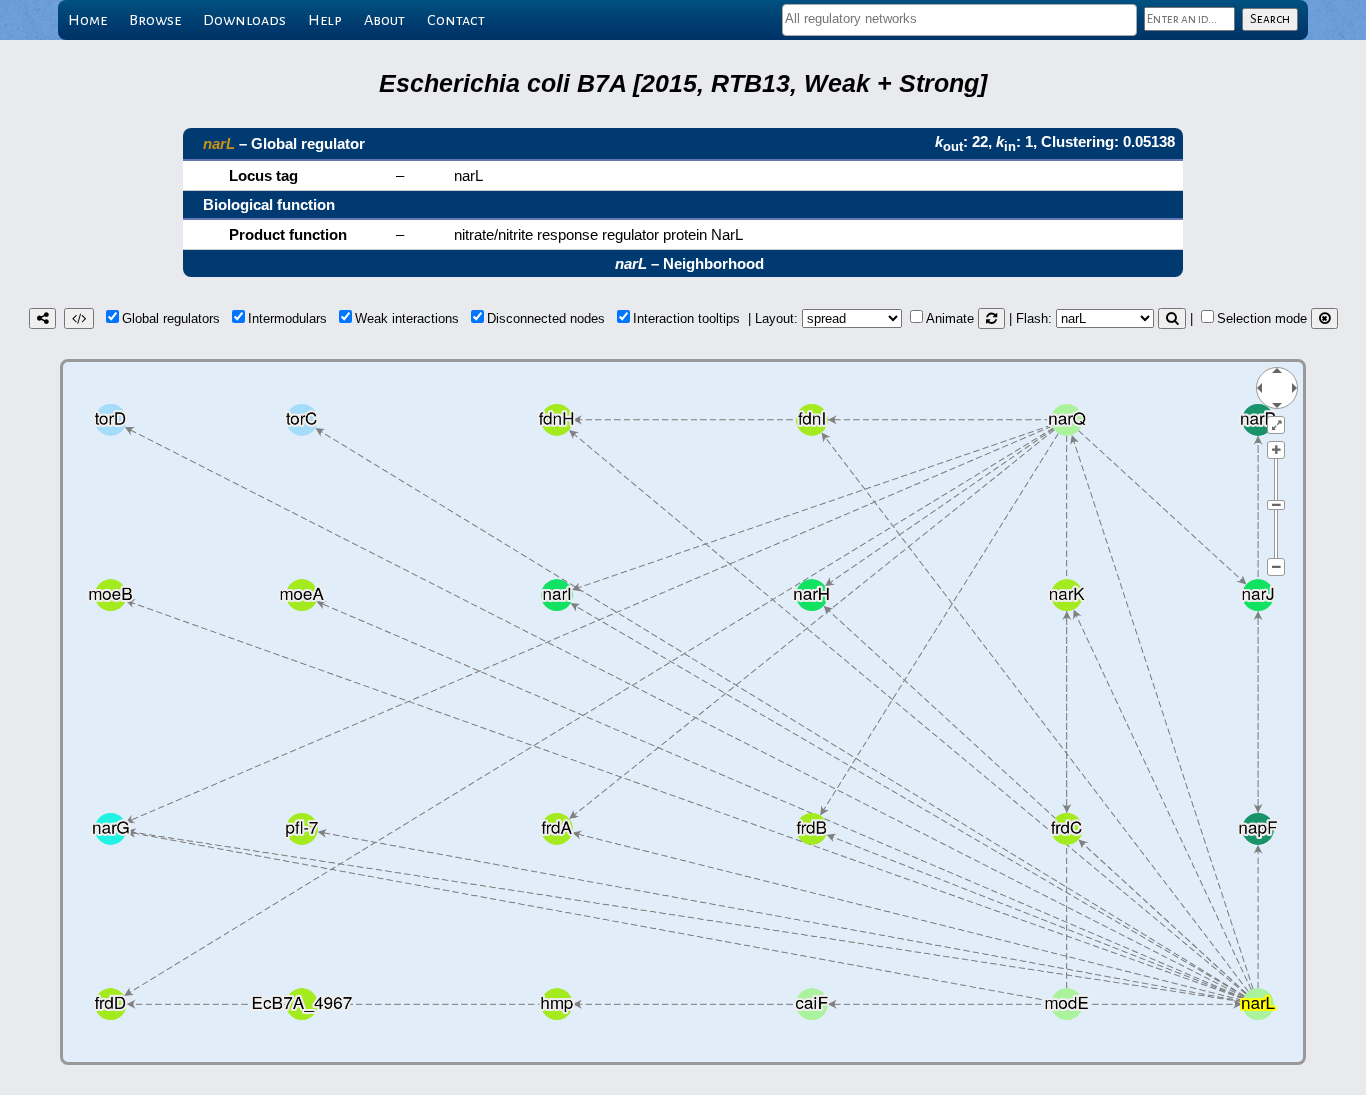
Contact (456, 20)
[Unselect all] (1324, 318)
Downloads (244, 20)
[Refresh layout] (991, 318)
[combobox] (959, 20)
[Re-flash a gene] (1172, 318)
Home (87, 20)
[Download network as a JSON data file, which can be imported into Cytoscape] (79, 318)
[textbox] (959, 18)
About (384, 20)
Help (325, 20)
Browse (155, 20)
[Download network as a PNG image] (42, 318)
